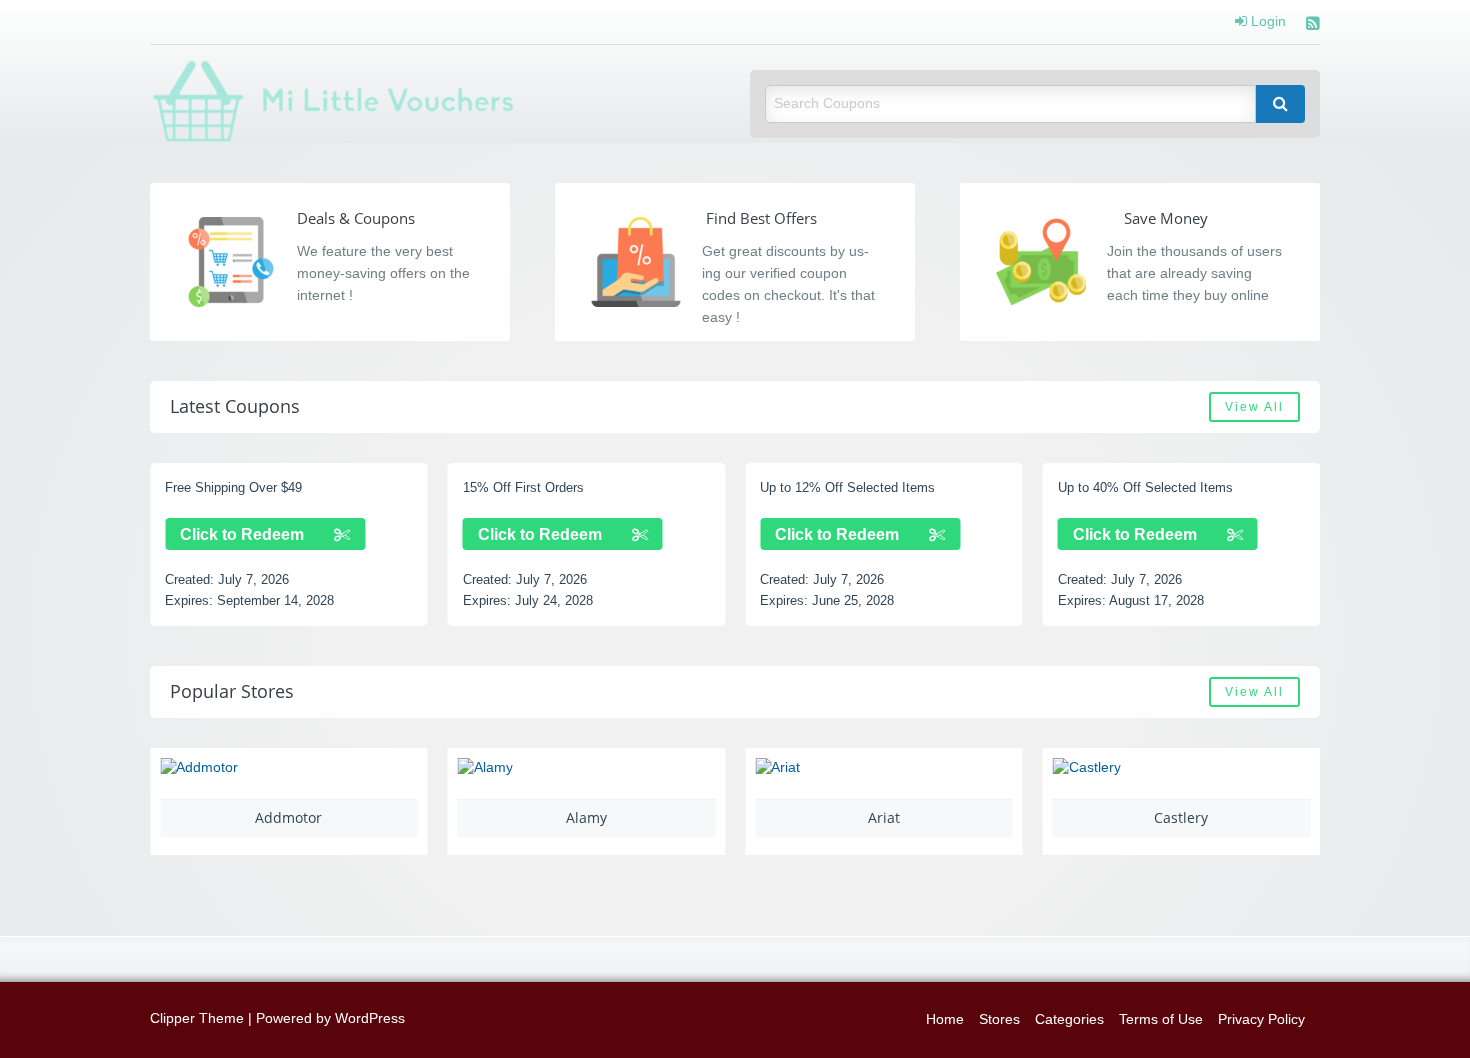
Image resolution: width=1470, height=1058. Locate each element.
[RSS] (1313, 25)
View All (1254, 407)
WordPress (370, 1018)
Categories (1069, 1019)
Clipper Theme (197, 1018)
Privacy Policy (1261, 1019)
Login (1266, 22)
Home (945, 1019)
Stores (999, 1019)
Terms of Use (1161, 1019)
